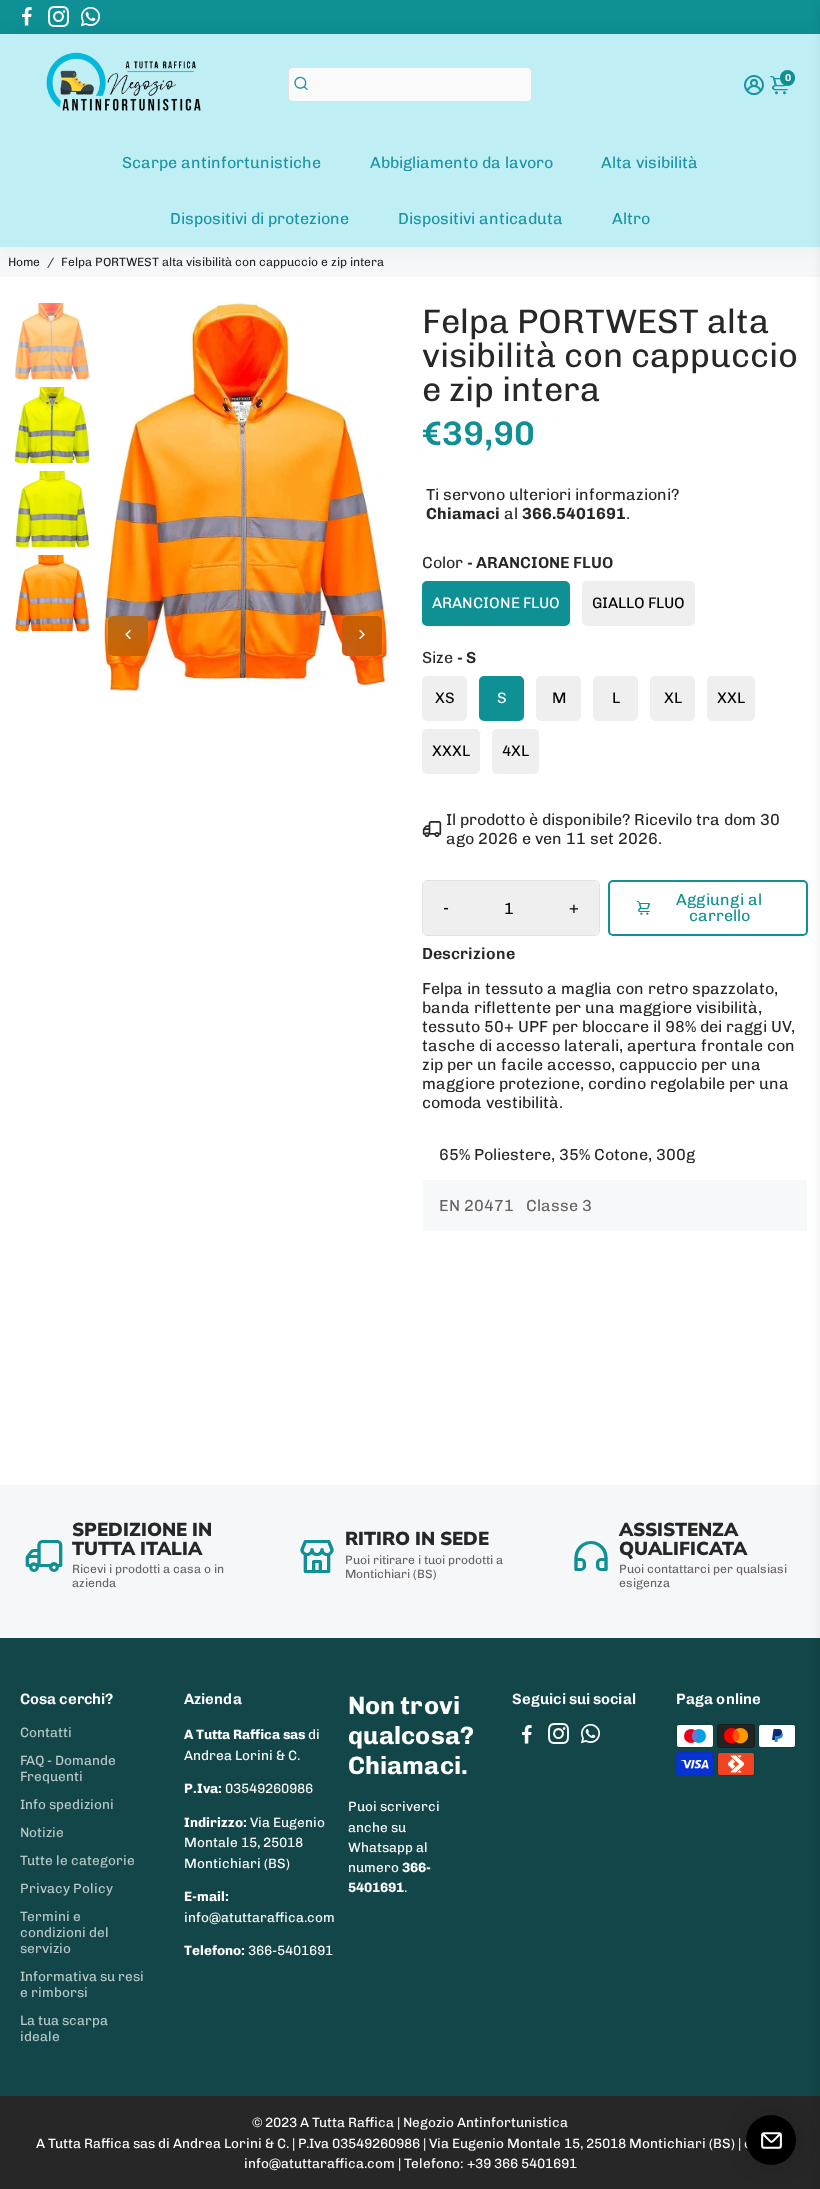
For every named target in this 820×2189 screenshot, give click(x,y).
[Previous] (128, 636)
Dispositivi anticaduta (480, 218)
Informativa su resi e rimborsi (82, 1984)
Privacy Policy (66, 1888)
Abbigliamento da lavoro (461, 162)
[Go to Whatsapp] (90, 17)
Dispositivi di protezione (259, 218)
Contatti (46, 1732)
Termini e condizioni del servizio (64, 1932)
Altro (631, 218)
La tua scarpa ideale (64, 2028)
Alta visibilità (649, 162)
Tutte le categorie (77, 1860)
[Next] (362, 636)
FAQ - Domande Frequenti (68, 1768)
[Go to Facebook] (27, 17)
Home (24, 262)
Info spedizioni (67, 1804)
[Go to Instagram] (58, 17)
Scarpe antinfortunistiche (221, 162)
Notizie (42, 1832)
